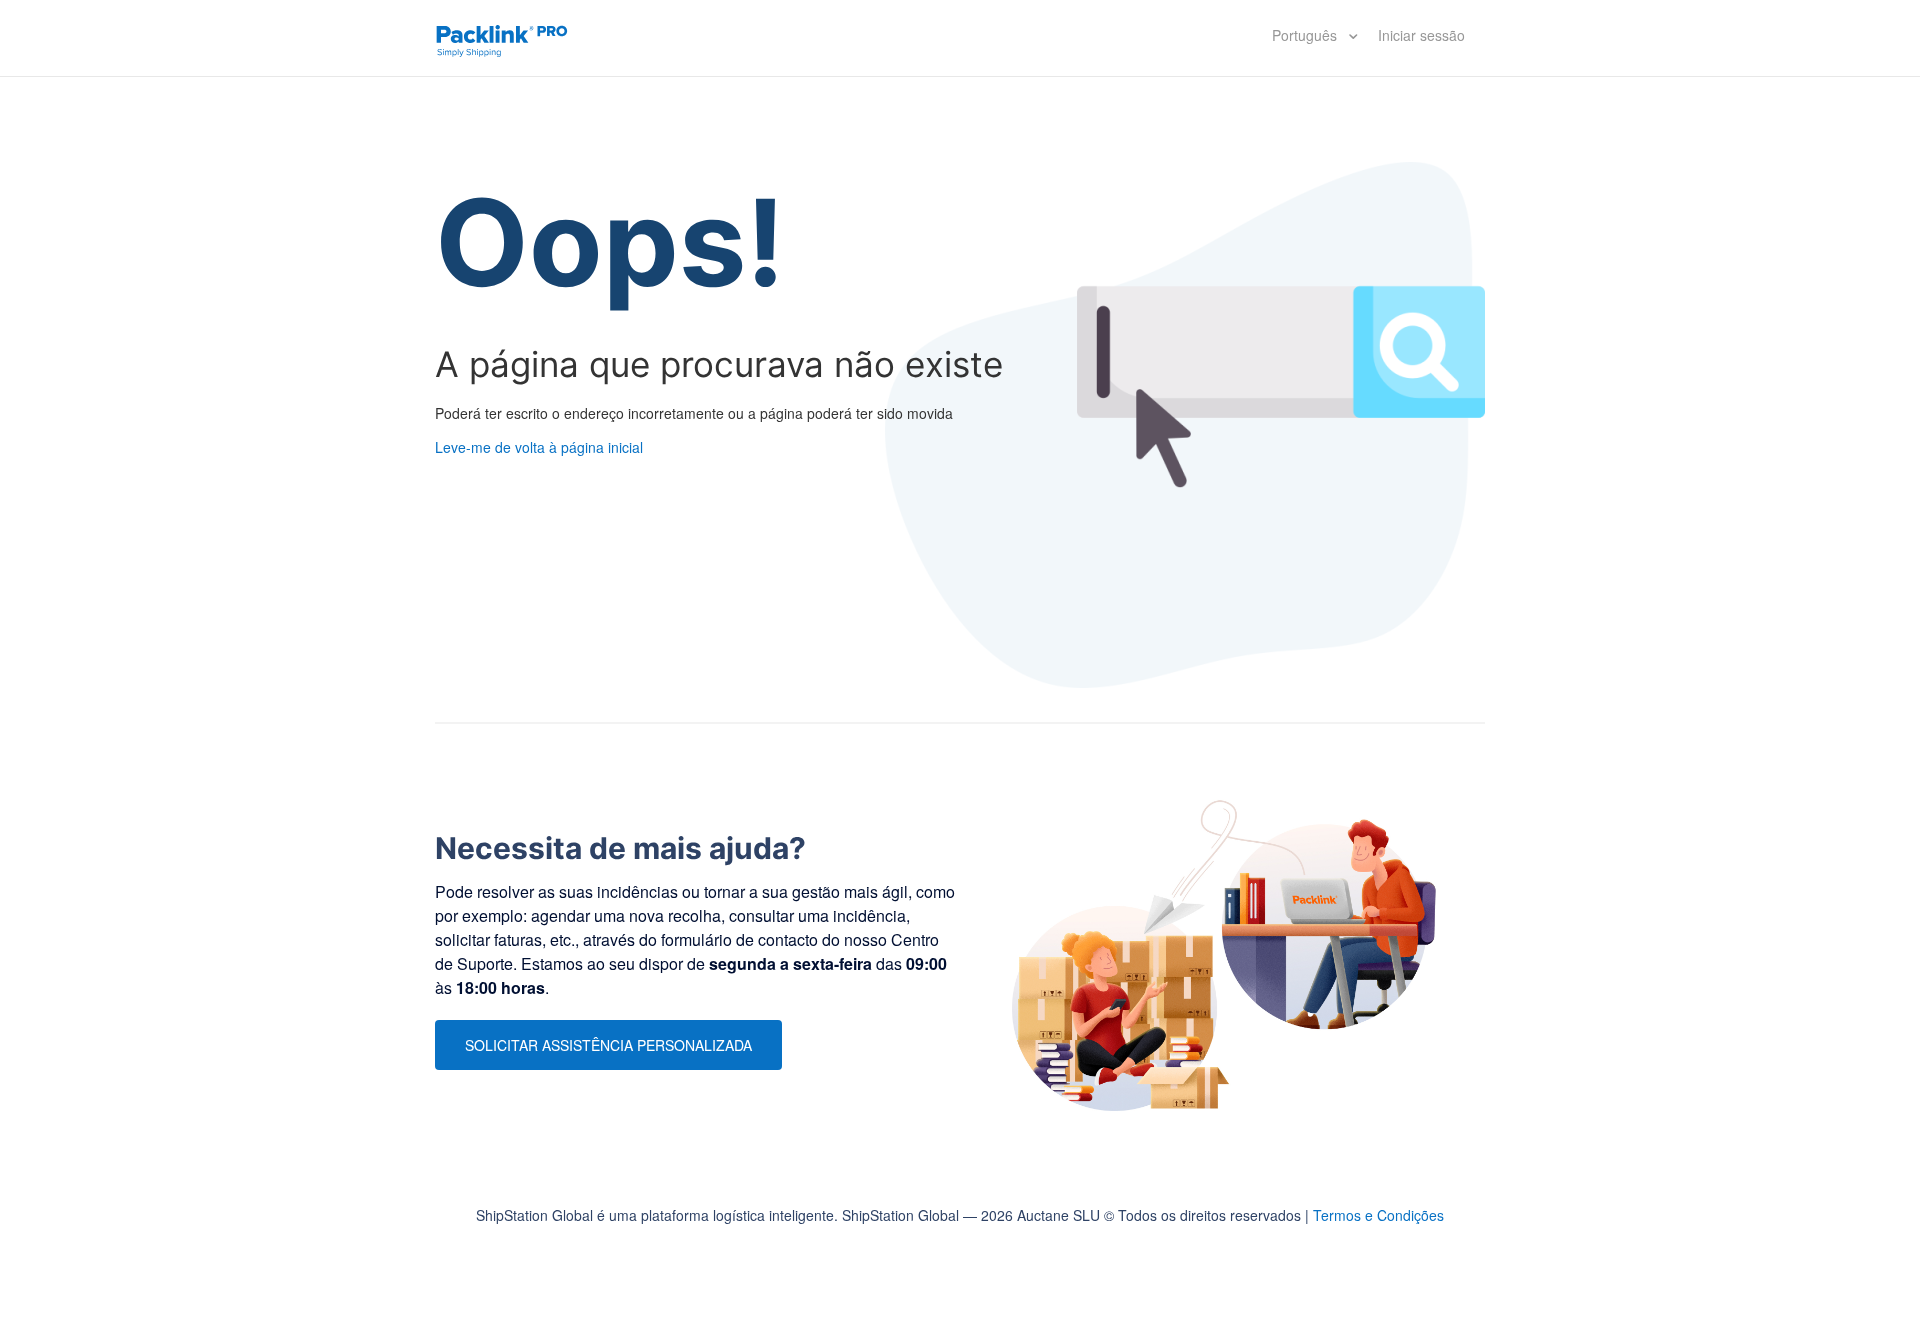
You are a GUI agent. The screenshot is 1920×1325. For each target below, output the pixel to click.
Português (1306, 35)
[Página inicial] (502, 38)
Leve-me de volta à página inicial (539, 447)
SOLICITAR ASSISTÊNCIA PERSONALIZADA (608, 1045)
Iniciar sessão (1421, 35)
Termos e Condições (1378, 1215)
